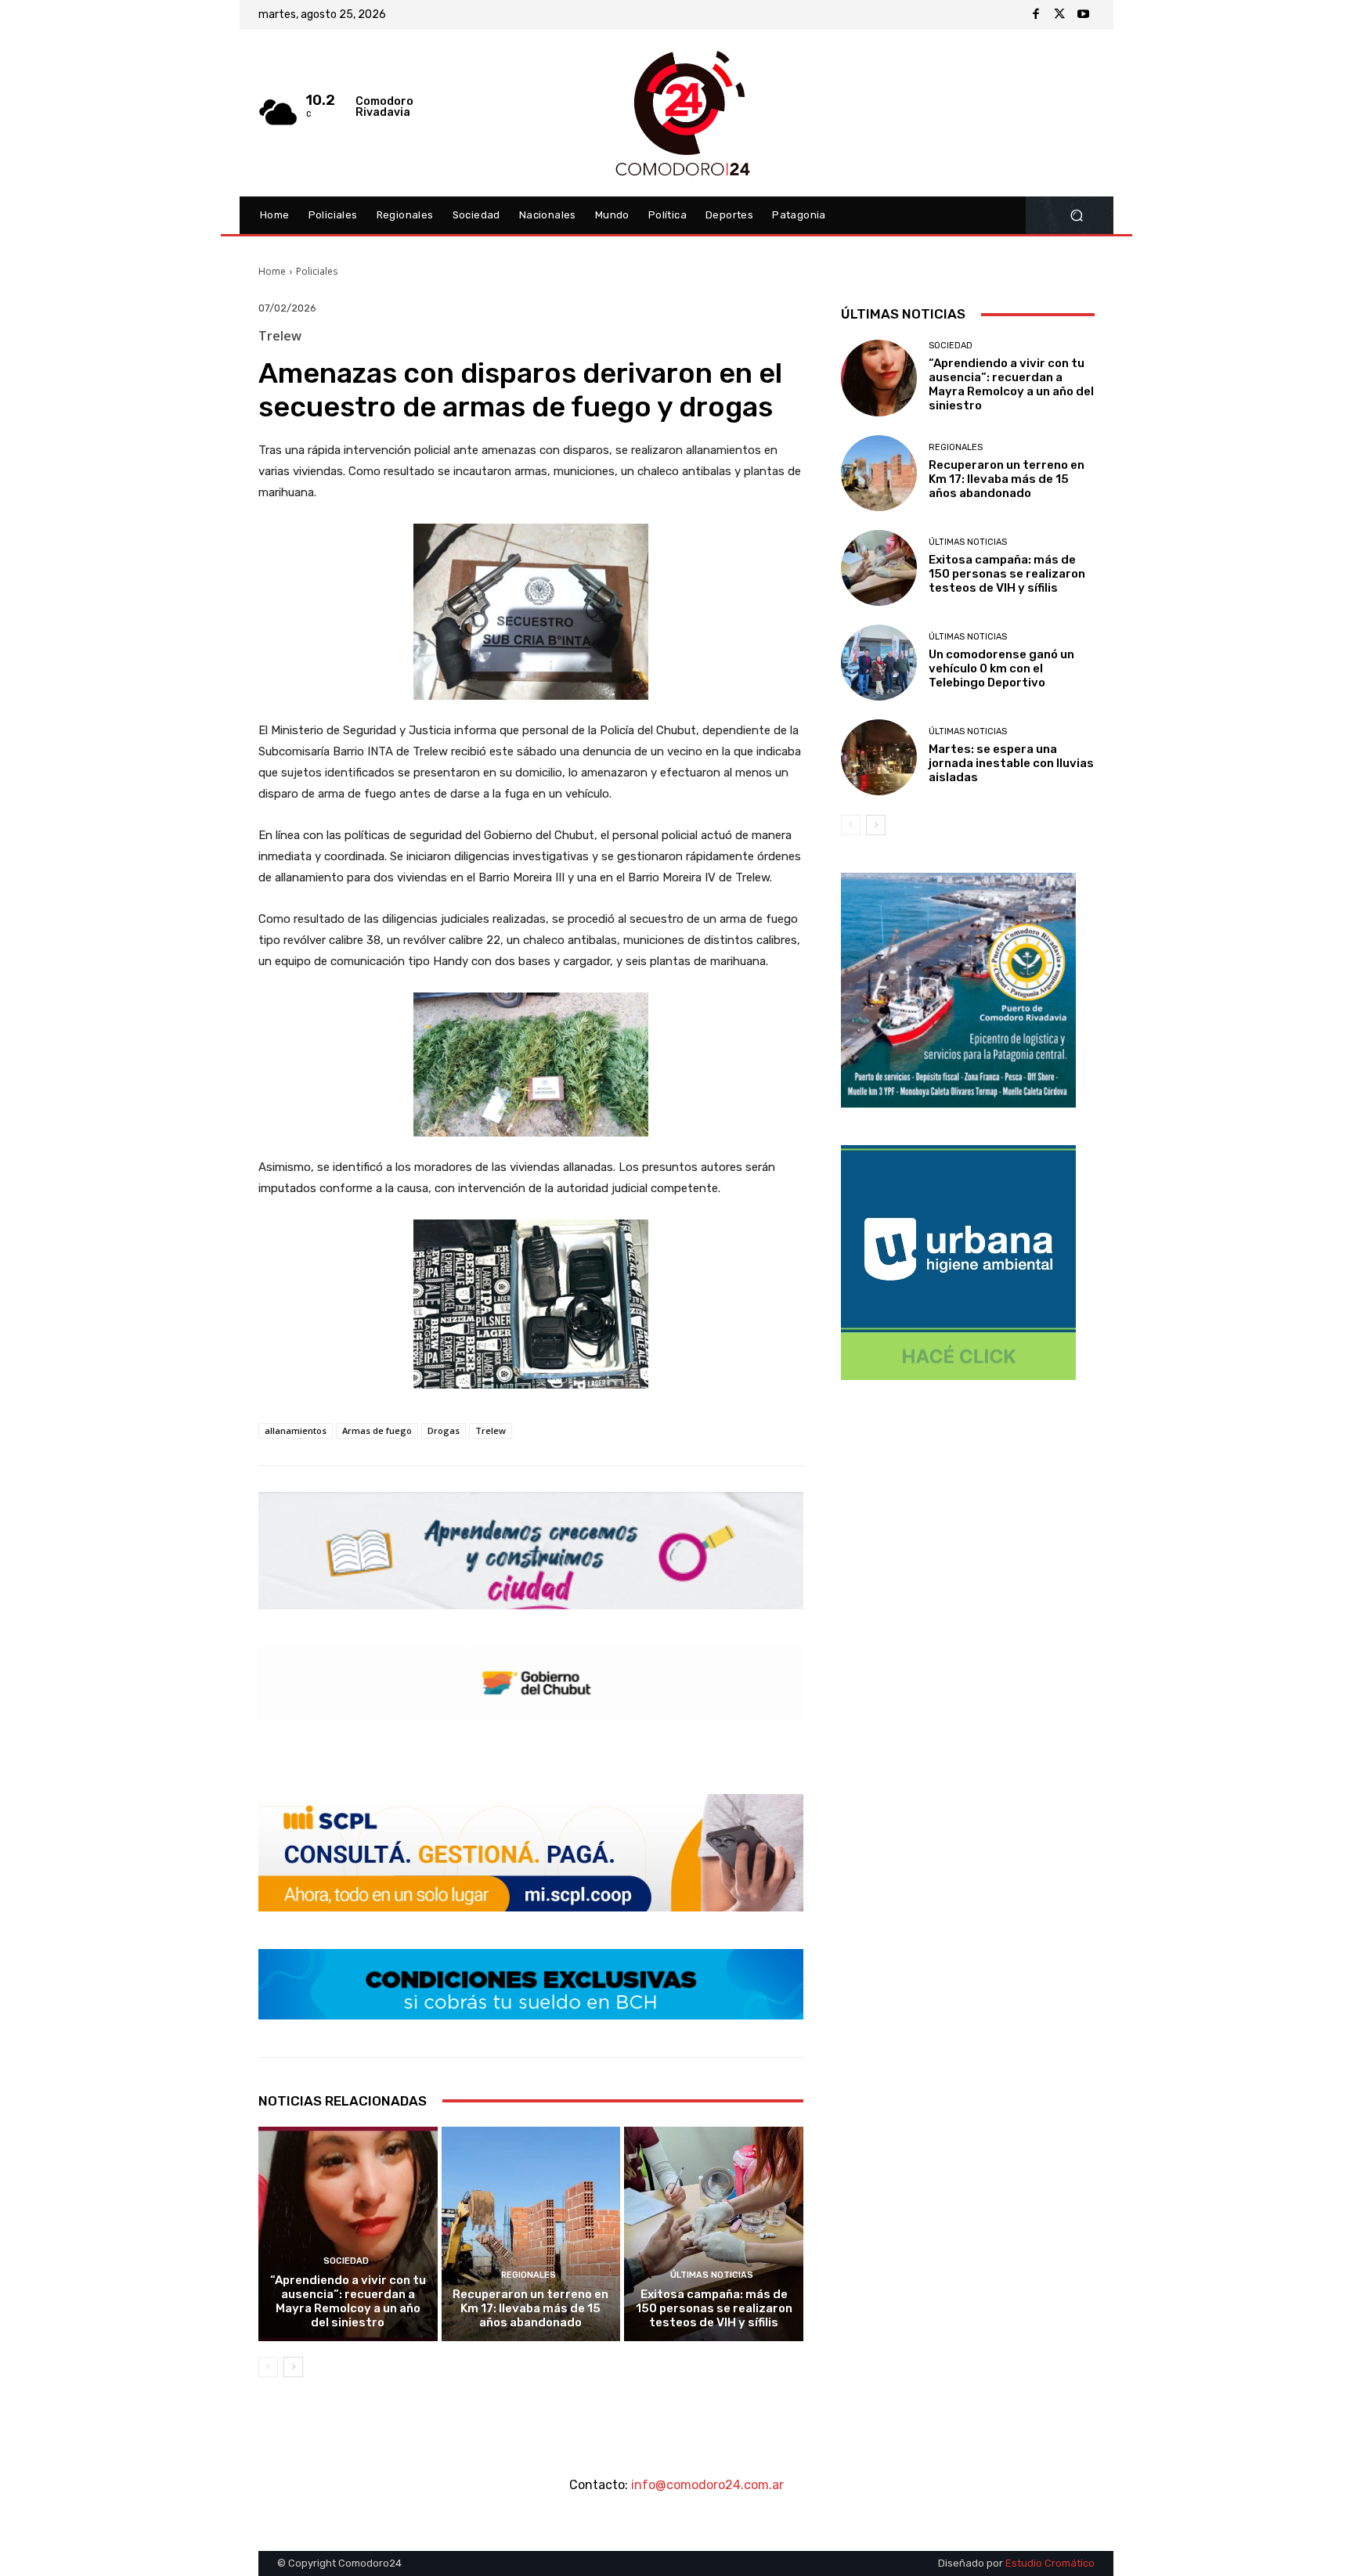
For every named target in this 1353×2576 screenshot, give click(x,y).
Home (272, 271)
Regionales (529, 2275)
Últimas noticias (712, 2275)
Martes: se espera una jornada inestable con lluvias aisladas (1011, 763)
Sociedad (346, 2261)
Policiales (317, 271)
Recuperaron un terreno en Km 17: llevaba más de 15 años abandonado (530, 2308)
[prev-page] (268, 2367)
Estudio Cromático (1050, 2563)
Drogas (444, 1430)
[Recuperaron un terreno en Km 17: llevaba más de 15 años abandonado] (531, 2234)
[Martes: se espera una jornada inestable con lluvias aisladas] (879, 757)
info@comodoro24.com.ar (707, 2485)
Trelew (491, 1430)
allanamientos (296, 1430)
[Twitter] (1059, 15)
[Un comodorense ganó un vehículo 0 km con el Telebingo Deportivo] (879, 663)
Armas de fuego (377, 1430)
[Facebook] (1036, 15)
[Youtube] (1083, 15)
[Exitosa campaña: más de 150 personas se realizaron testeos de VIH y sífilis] (714, 2234)
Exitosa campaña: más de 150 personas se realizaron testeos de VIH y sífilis (714, 2308)
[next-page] (293, 2367)
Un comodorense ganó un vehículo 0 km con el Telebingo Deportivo (1001, 668)
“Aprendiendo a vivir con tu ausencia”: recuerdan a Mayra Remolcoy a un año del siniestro (348, 2301)
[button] (1076, 216)
